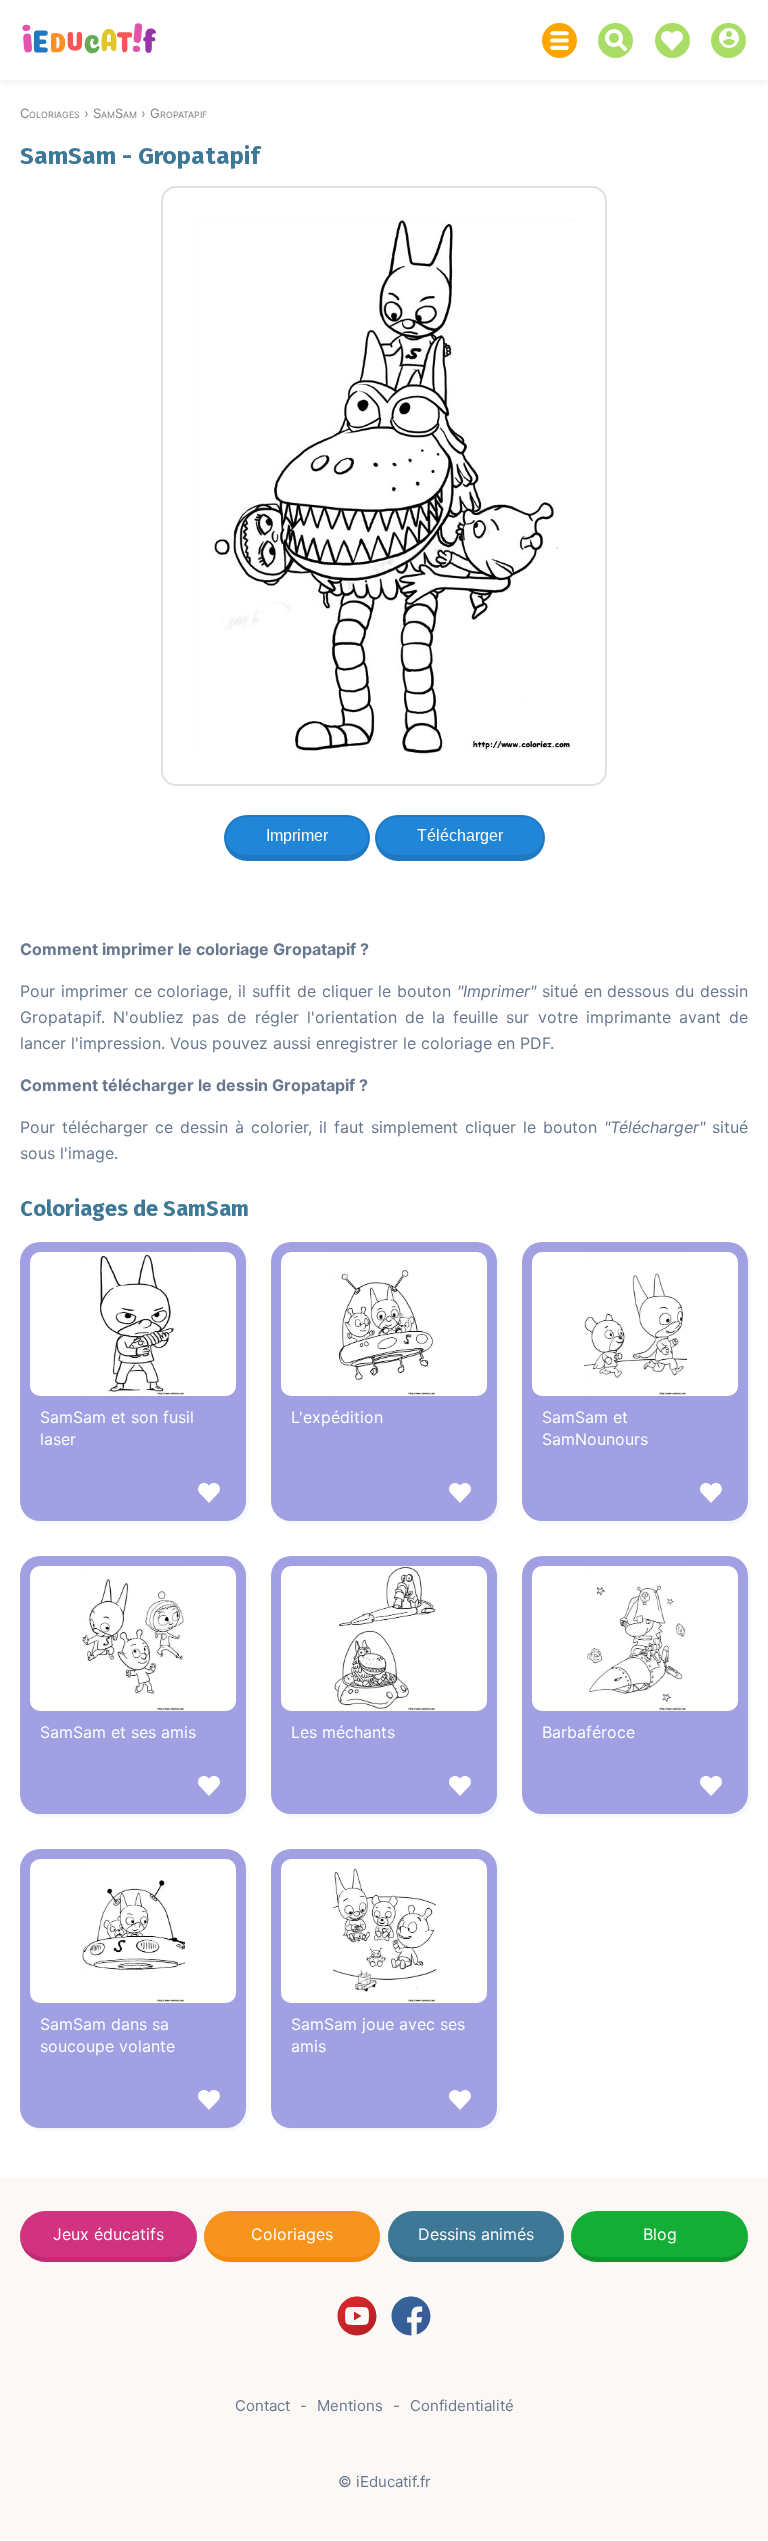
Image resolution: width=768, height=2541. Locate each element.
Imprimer (297, 835)
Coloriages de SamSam (134, 1208)
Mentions (350, 2405)
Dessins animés (476, 2234)
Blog (660, 2234)
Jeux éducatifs (108, 2234)
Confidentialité (462, 2405)
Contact (262, 2405)
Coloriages (292, 2234)
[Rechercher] (620, 40)
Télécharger (460, 835)
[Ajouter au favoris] (133, 1495)
